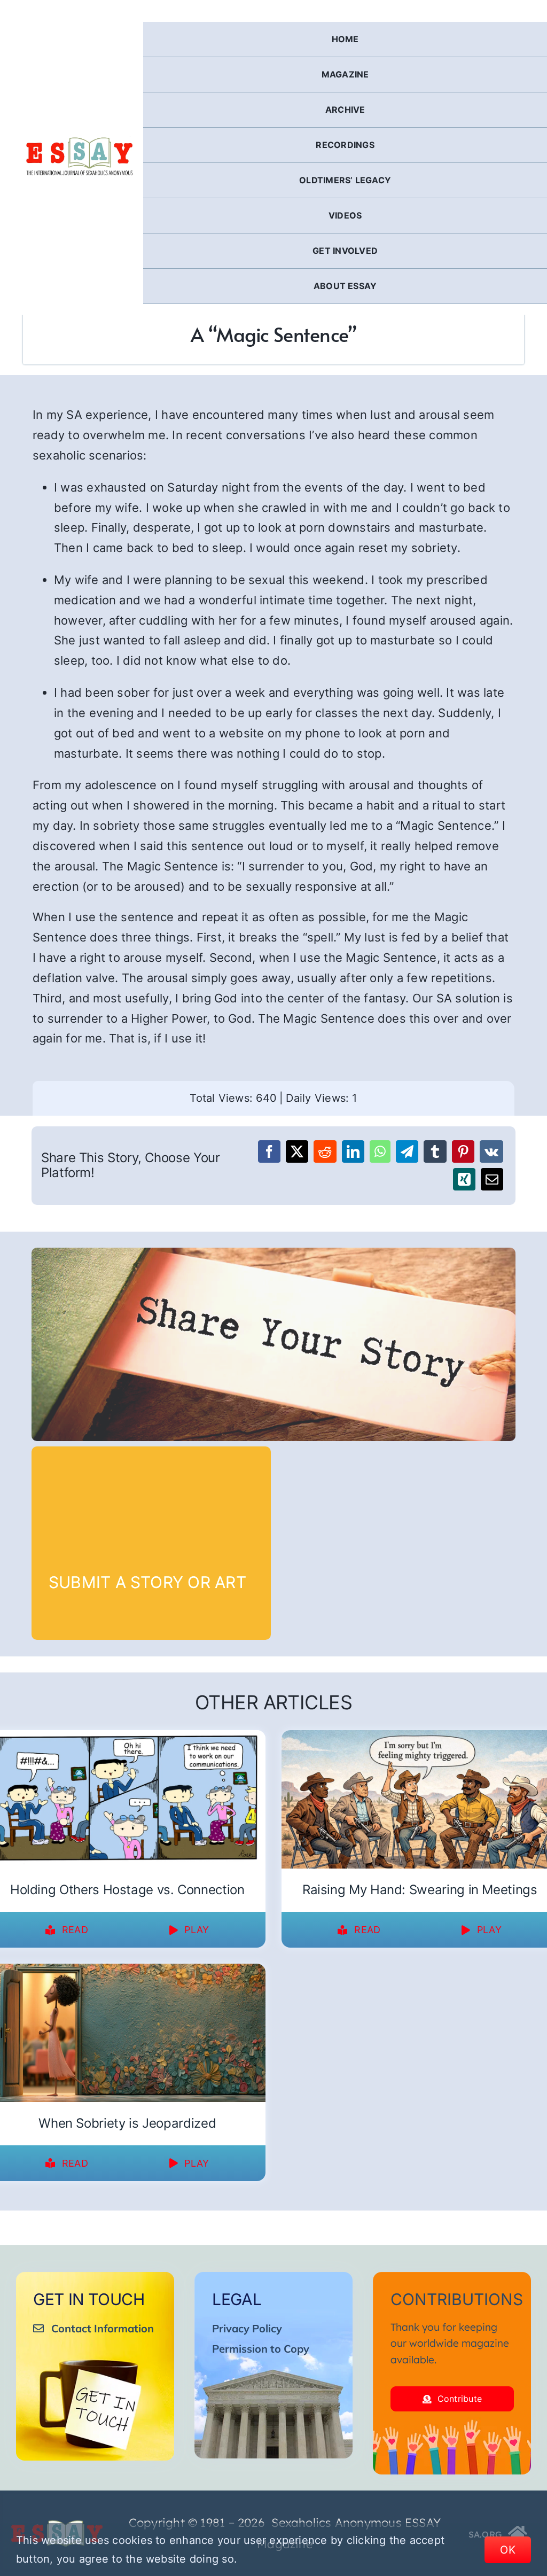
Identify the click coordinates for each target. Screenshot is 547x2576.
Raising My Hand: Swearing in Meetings (420, 1890)
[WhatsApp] (380, 1151)
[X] (297, 1151)
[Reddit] (325, 1151)
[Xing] (464, 1179)
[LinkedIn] (353, 1151)
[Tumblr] (435, 1151)
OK (508, 2550)
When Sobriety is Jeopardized (127, 2123)
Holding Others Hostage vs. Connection (127, 1890)
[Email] (492, 1179)
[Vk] (491, 1151)
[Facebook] (269, 1151)
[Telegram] (407, 1151)
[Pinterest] (463, 1151)
